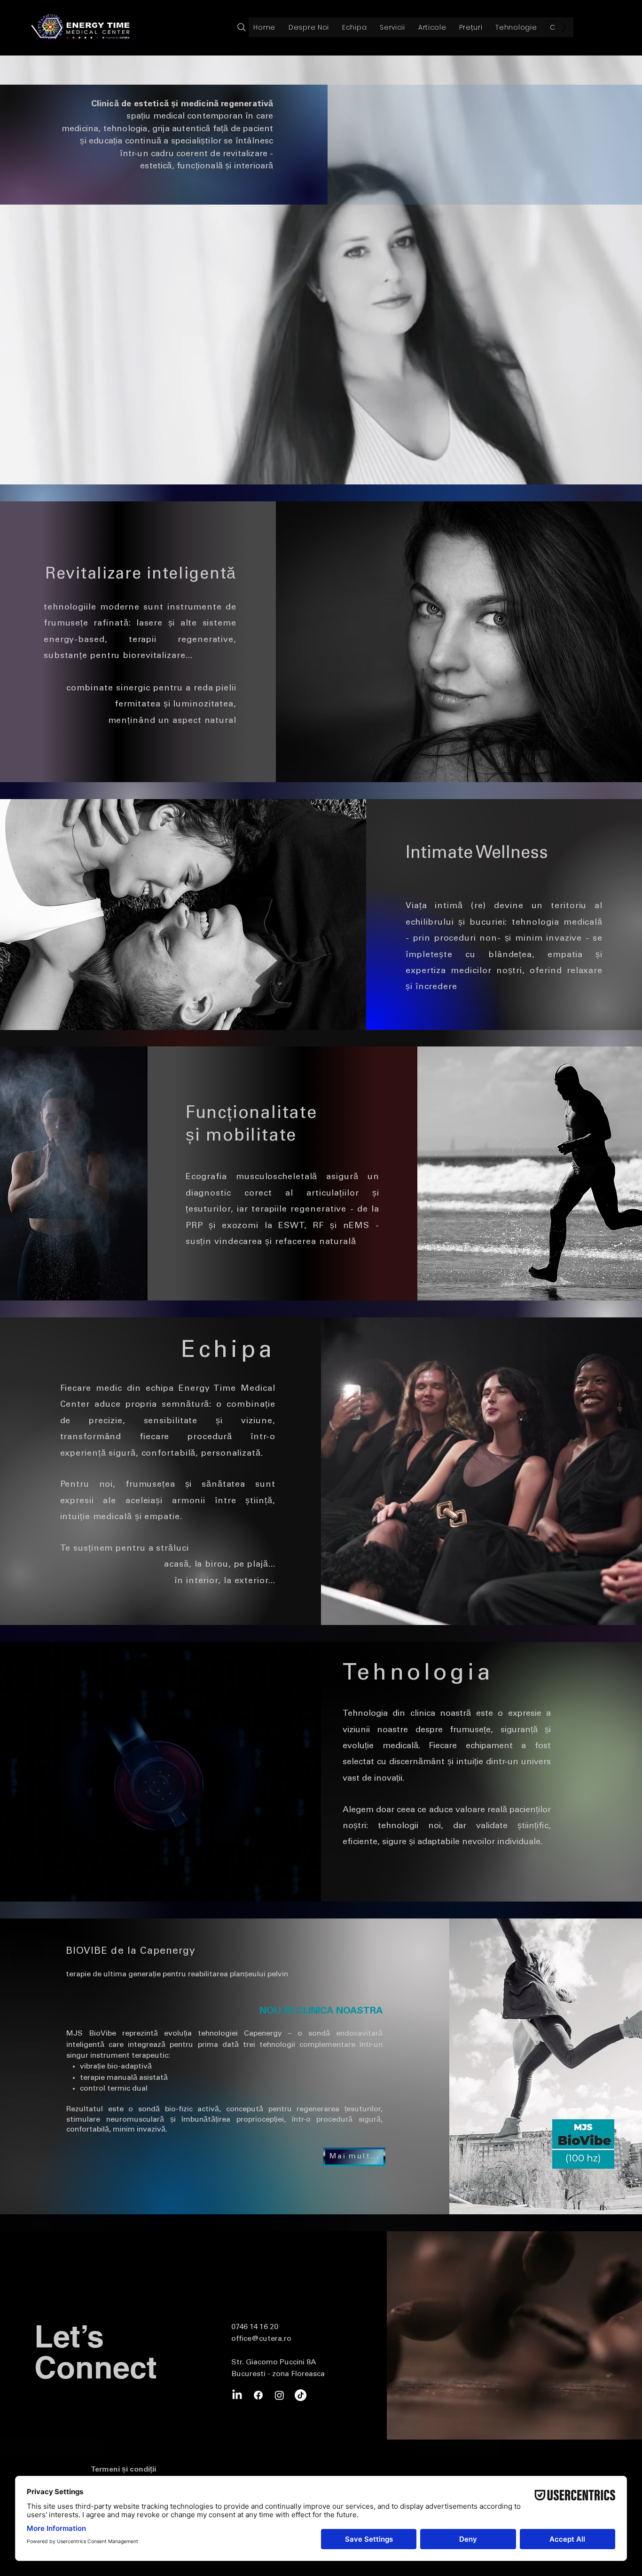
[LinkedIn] (237, 2395)
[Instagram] (279, 2395)
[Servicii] (385, 28)
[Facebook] (258, 2395)
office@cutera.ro (261, 2339)
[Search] (241, 27)
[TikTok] (301, 2395)
